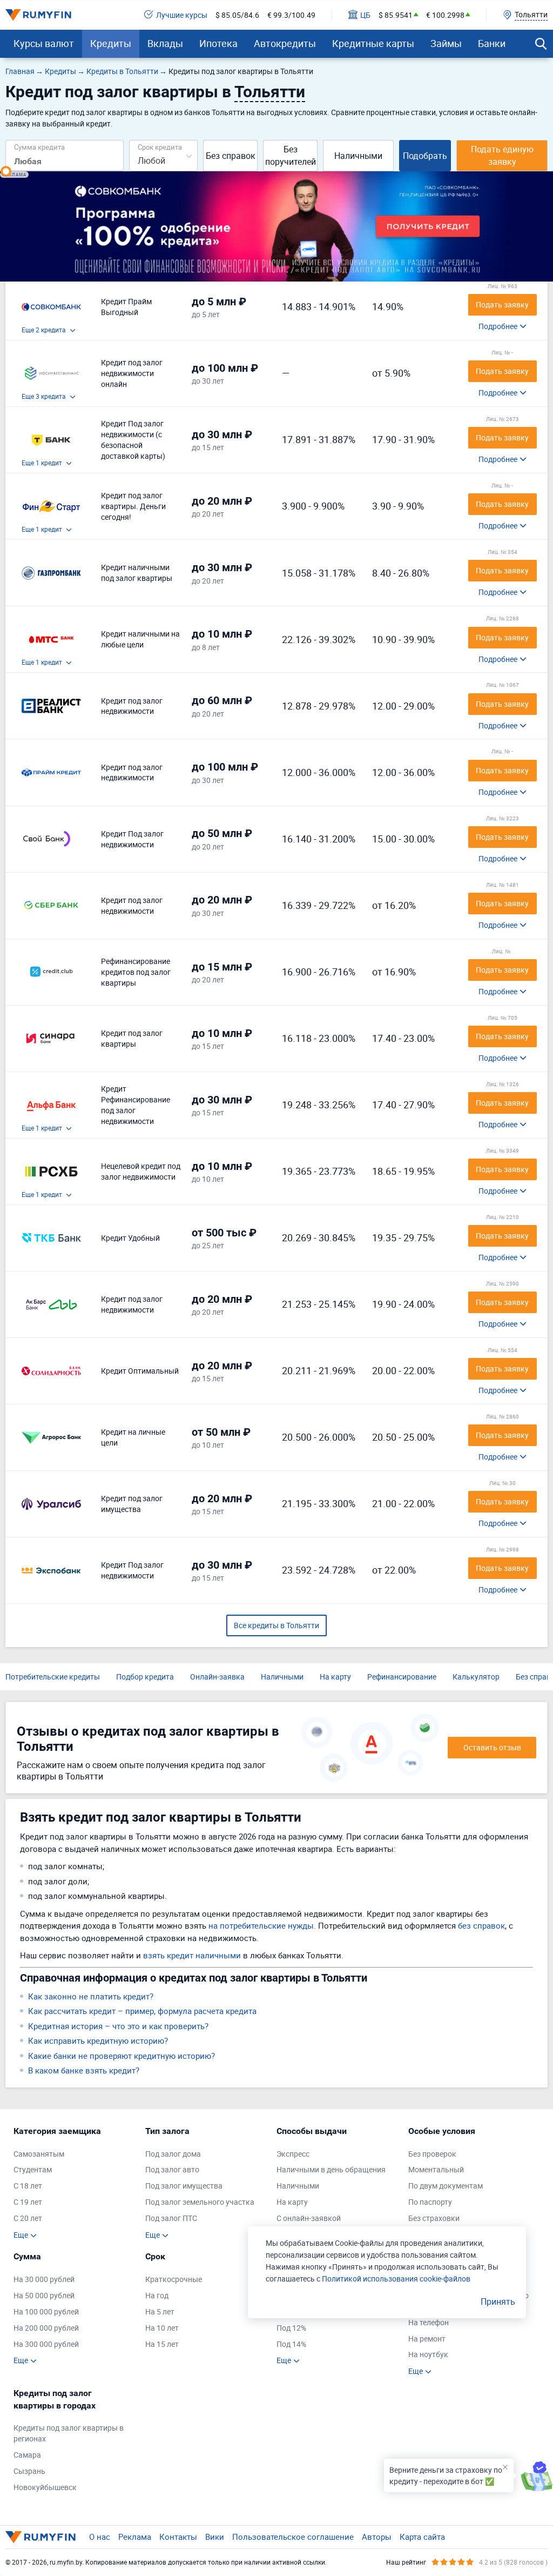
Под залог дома (173, 2154)
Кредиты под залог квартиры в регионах (69, 2433)
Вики (215, 2537)
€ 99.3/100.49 (291, 15)
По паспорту (430, 2202)
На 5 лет (160, 2311)
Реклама (135, 2537)
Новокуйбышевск (45, 2487)
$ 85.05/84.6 (237, 15)
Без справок (231, 156)
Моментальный (436, 2169)
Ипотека (218, 43)
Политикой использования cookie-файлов (396, 2279)
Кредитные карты (373, 43)
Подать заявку (502, 305)
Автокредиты (285, 43)
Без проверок (432, 2154)
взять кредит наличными (192, 1955)
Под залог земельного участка (200, 2202)
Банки (492, 43)
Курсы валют (44, 43)
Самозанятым (39, 2154)
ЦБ (365, 15)
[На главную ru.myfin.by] (41, 2537)
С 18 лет (28, 2186)
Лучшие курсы (182, 15)
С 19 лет (28, 2202)
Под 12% (291, 2328)
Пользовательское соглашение (293, 2537)
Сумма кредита (39, 147)
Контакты (178, 2537)
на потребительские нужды (261, 1925)
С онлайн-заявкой (309, 2218)
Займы (446, 43)
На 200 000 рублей (46, 2328)
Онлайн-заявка (217, 1677)
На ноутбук (428, 2354)
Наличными (358, 156)
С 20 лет (28, 2218)
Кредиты (111, 43)
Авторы (377, 2537)
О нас (100, 2537)
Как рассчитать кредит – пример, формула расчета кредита (142, 2011)
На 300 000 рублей (46, 2344)
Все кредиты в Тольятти (276, 1625)
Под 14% (291, 2344)
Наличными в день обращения (331, 2169)
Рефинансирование (402, 1677)
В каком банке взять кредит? (84, 2070)
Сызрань (29, 2471)
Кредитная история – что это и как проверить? (118, 2026)
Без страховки (434, 2218)
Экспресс (293, 2154)
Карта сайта (422, 2537)
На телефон (429, 2322)
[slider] (6, 171)
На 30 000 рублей (44, 2279)
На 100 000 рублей (46, 2311)
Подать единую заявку (502, 155)
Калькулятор (476, 1677)
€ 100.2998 (445, 15)
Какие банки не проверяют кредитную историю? (122, 2056)
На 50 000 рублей (44, 2295)
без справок (481, 1925)
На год (157, 2295)
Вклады (165, 43)
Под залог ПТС (171, 2218)
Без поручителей (291, 155)
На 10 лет (162, 2328)
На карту (335, 1677)
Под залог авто (172, 2169)
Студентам (33, 2169)
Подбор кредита (145, 1677)
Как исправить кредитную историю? (98, 2040)
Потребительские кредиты (53, 1677)
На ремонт (427, 2339)
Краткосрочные (174, 2279)
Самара (27, 2455)
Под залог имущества (184, 2186)
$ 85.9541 (396, 15)
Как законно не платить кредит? (91, 1996)
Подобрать (425, 156)
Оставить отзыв (492, 1747)
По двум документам (446, 2186)
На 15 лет (162, 2344)
